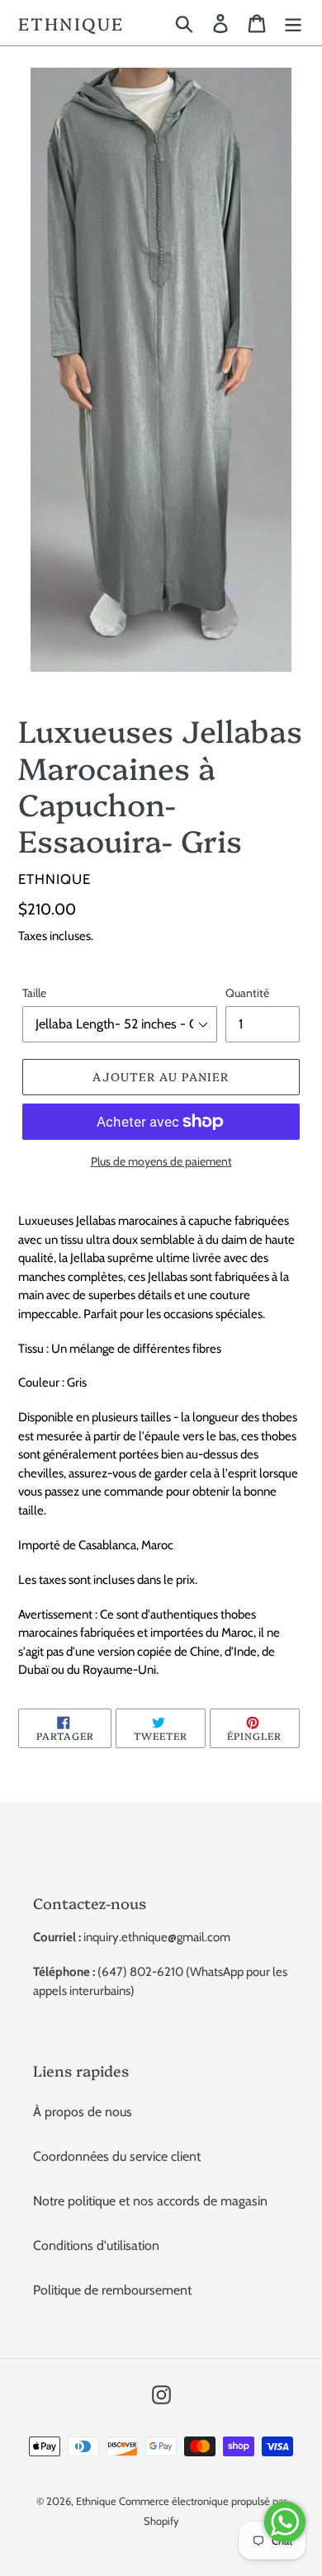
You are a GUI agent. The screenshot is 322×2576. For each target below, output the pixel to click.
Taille (34, 993)
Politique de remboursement (112, 2290)
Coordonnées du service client (117, 2156)
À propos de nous (83, 2112)
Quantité (247, 993)
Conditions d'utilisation (96, 2245)
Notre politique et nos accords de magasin (150, 2201)
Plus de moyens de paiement (161, 1161)
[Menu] (293, 23)
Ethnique (71, 23)
